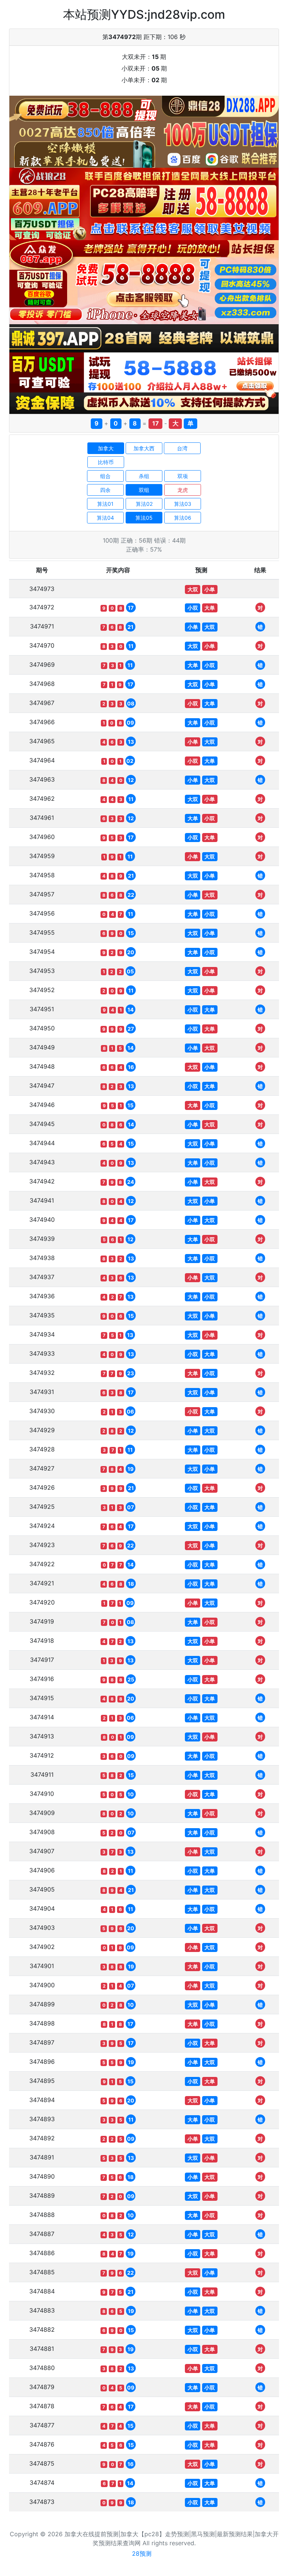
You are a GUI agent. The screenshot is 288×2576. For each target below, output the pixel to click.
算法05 (144, 518)
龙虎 (183, 490)
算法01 (105, 504)
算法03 (183, 504)
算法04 (105, 518)
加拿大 (106, 448)
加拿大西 (144, 448)
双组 (144, 490)
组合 (105, 476)
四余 (105, 490)
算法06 (183, 518)
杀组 (144, 476)
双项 (183, 476)
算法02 (144, 504)
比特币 (106, 462)
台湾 (182, 448)
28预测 (142, 2553)
